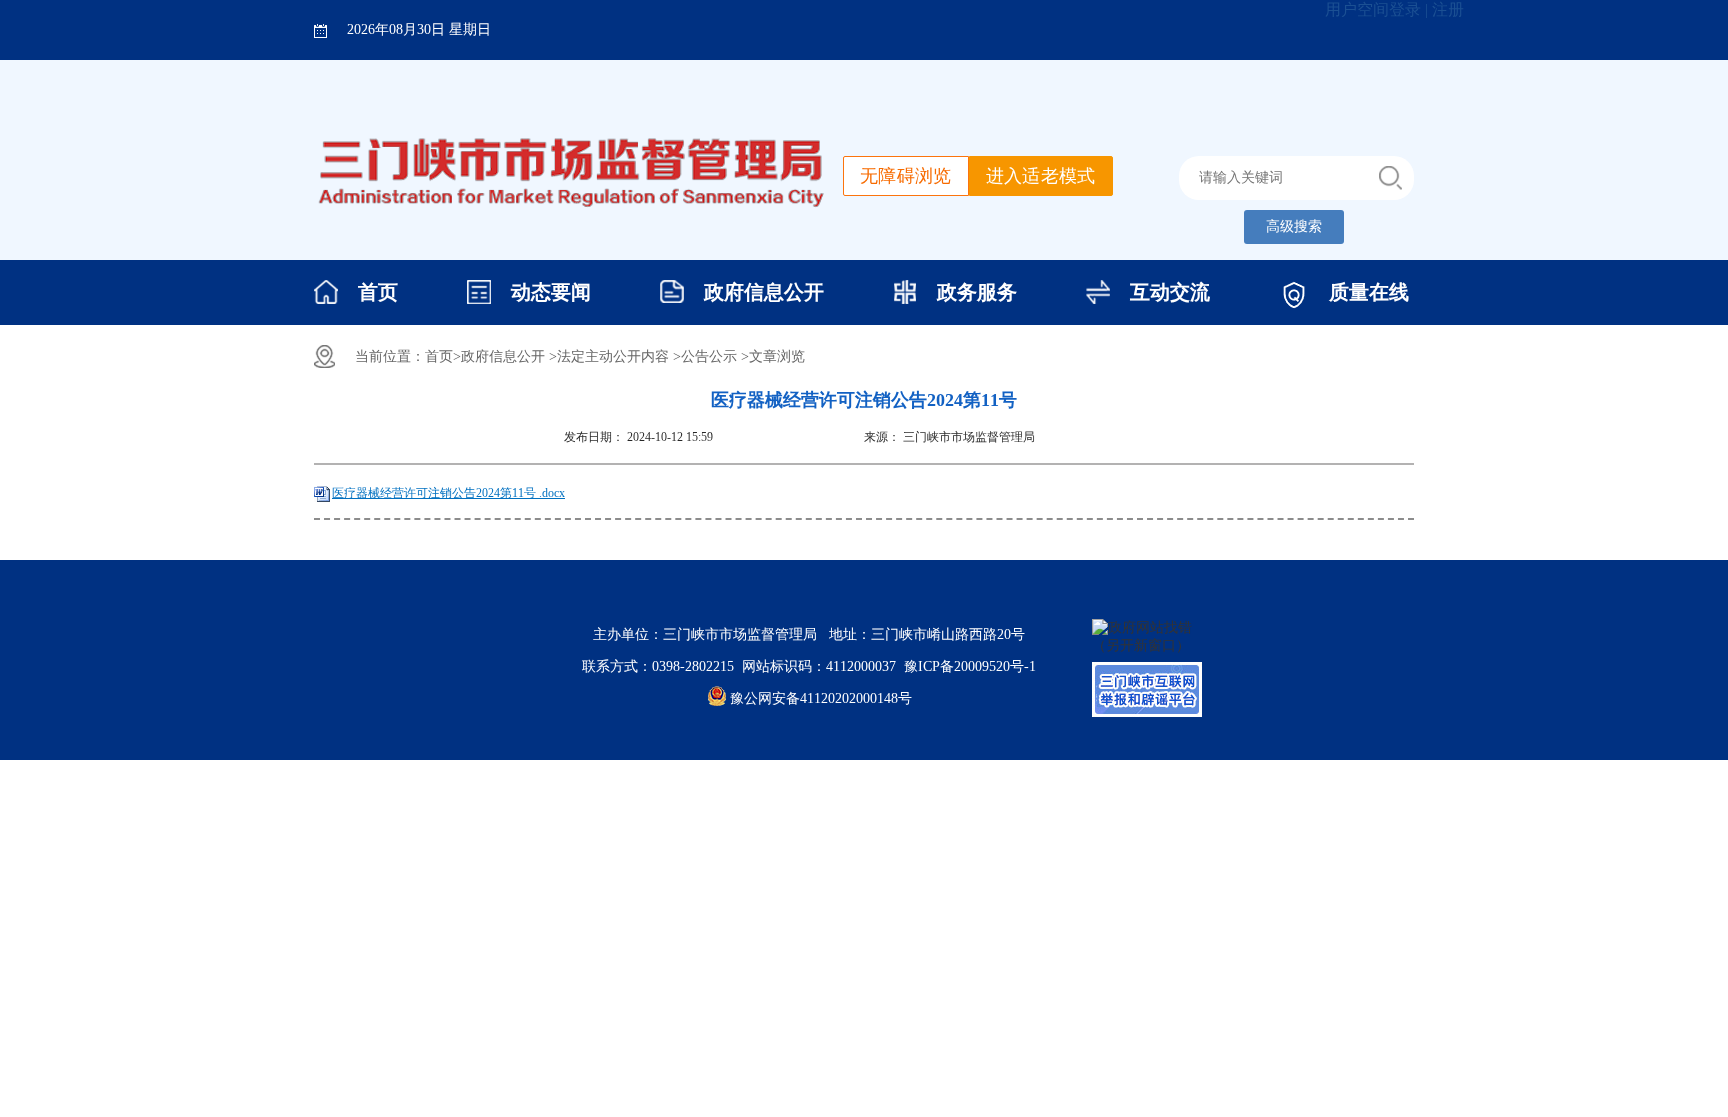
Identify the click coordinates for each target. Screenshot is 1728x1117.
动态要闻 (551, 292)
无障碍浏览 (906, 176)
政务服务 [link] (977, 292)
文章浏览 (777, 356)
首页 (378, 292)
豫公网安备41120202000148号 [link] (821, 698)
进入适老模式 (1041, 176)
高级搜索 (1294, 226)
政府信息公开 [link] (764, 292)
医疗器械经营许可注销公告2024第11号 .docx (448, 493)
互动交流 (1170, 292)
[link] (970, 666)
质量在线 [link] (1369, 292)
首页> (443, 356)
